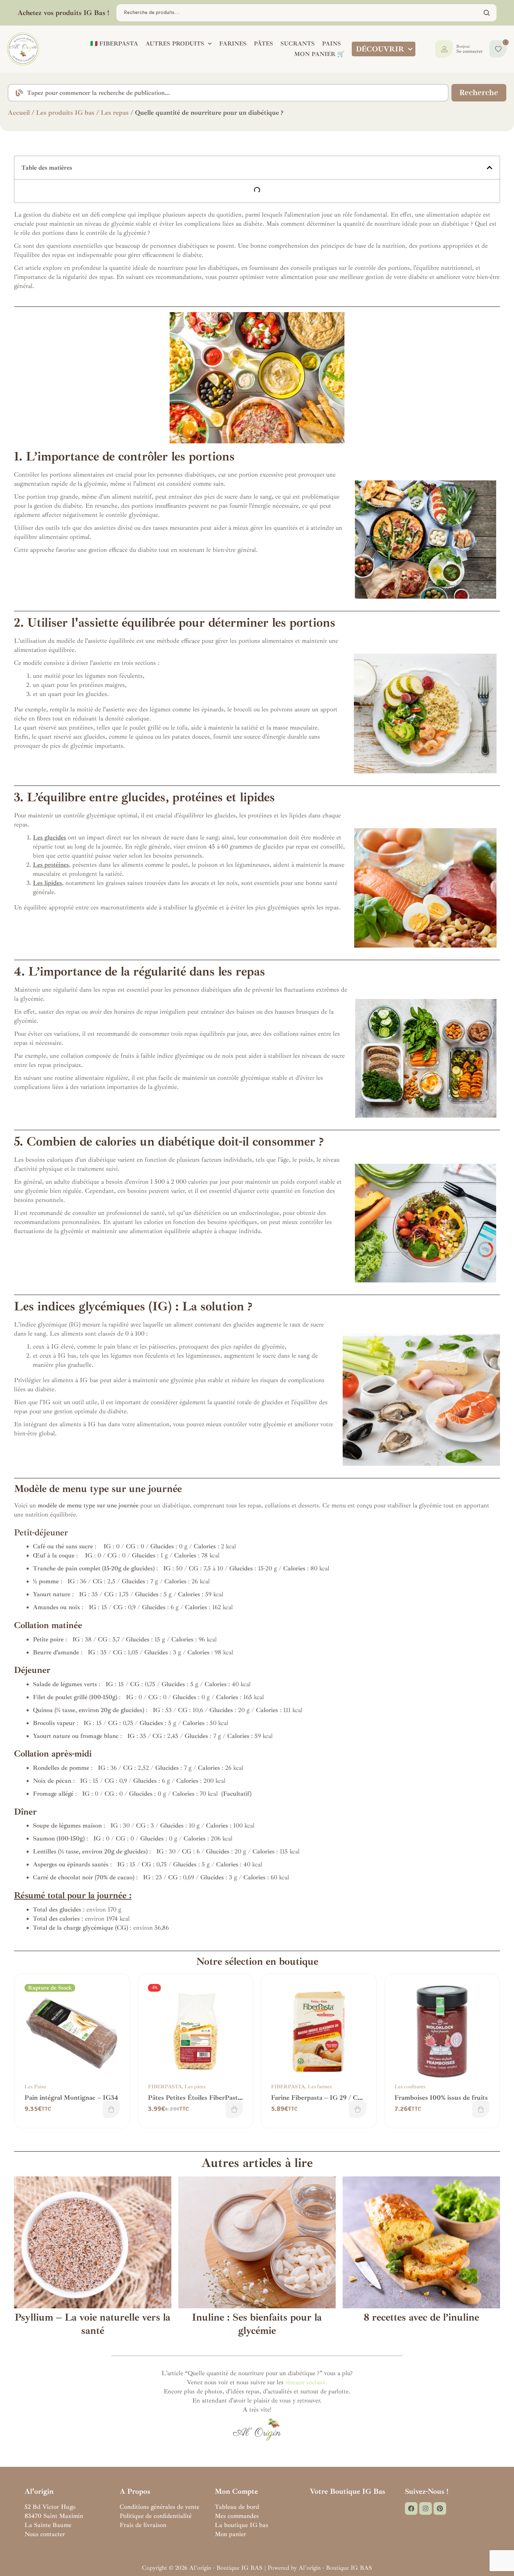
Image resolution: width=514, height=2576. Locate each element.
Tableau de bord (237, 2507)
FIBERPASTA (165, 2087)
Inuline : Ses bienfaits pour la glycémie (257, 2324)
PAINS (331, 44)
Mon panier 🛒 (319, 54)
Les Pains (35, 2087)
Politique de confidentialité (156, 2516)
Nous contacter (45, 2534)
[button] (490, 168)
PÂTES (263, 44)
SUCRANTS (298, 44)
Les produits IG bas (65, 113)
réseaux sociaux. (306, 2382)
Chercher (487, 13)
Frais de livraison (143, 2525)
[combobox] (228, 93)
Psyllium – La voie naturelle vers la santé (92, 2324)
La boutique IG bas (241, 2525)
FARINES (233, 44)
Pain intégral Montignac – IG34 (71, 2098)
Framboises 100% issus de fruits (441, 2098)
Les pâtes (195, 2087)
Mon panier (230, 2534)
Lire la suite (111, 2109)
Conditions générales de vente (159, 2507)
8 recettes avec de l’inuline (421, 2317)
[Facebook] (411, 2508)
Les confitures (410, 2087)
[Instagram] (426, 2508)
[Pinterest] (440, 2508)
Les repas (115, 113)
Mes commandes (237, 2516)
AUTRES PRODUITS (175, 44)
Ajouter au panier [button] (234, 2109)
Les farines (320, 2087)
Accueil (19, 113)
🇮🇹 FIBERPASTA (114, 44)
